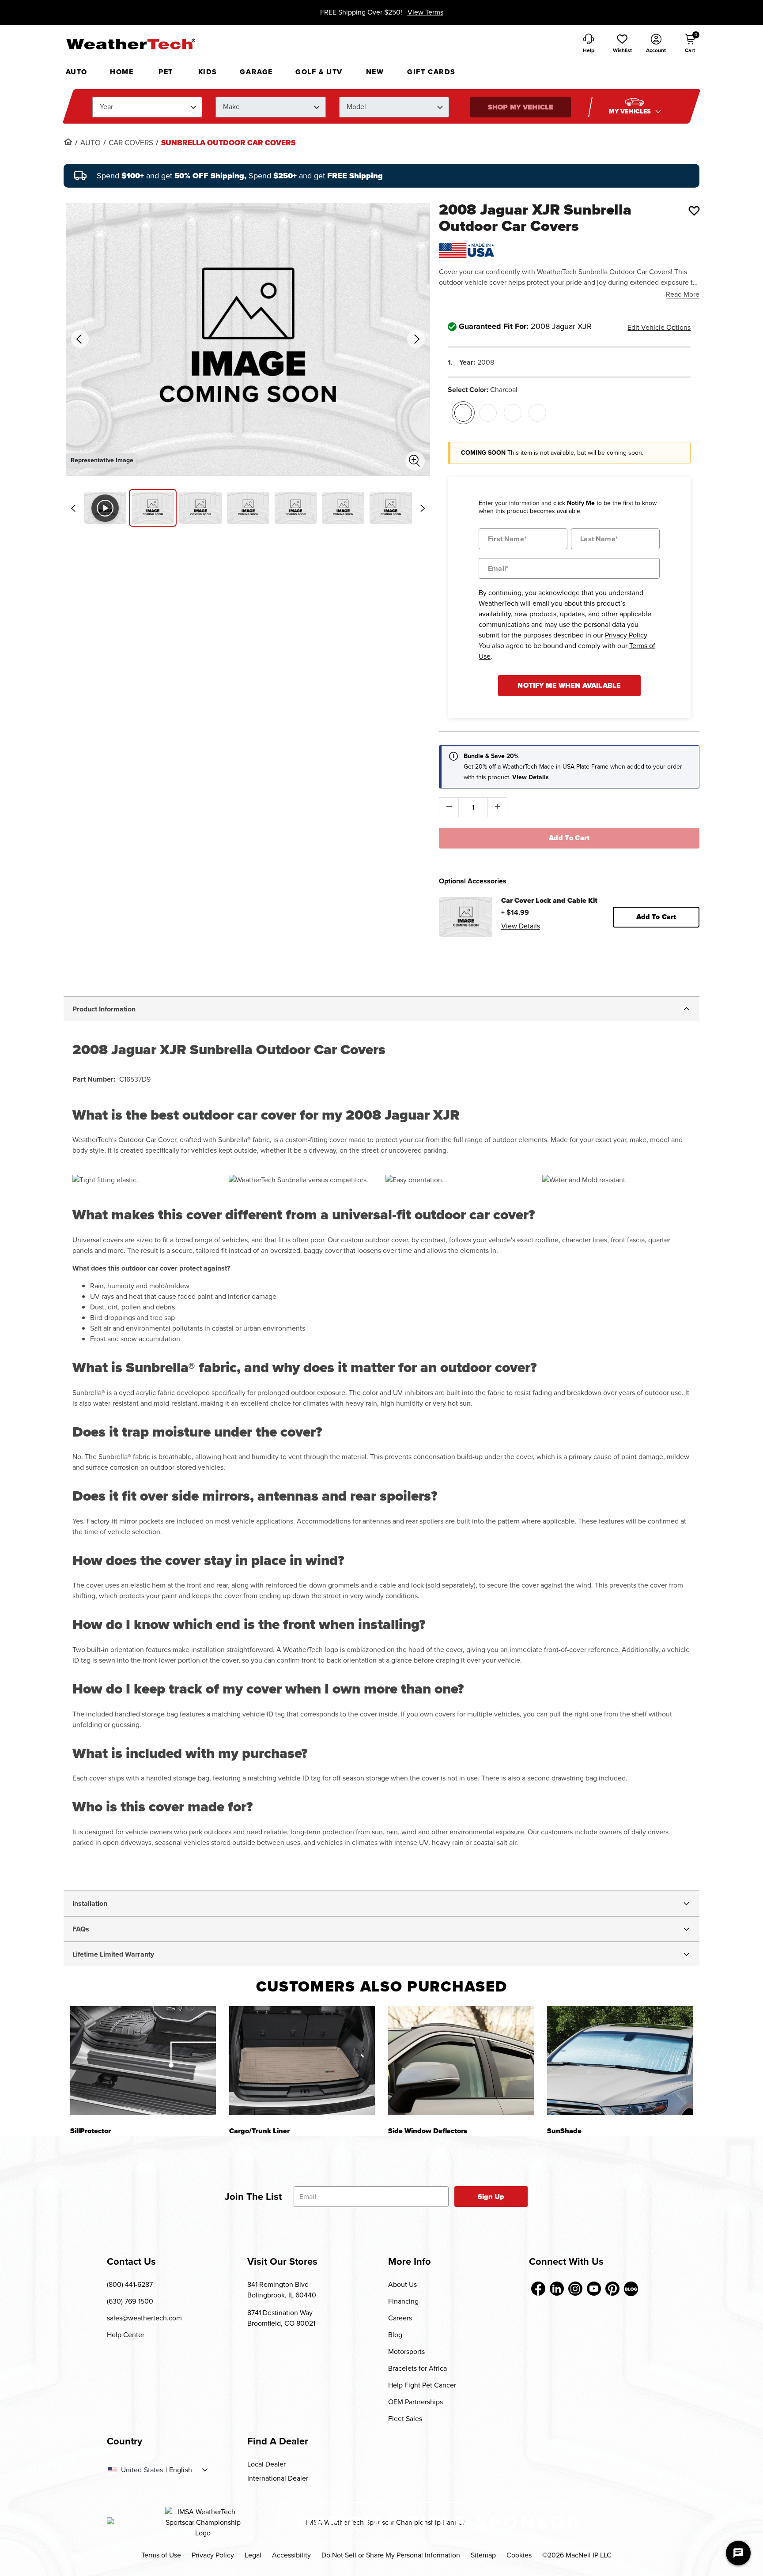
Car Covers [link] (131, 143)
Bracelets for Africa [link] (417, 2368)
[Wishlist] (694, 211)
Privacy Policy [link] (213, 2555)
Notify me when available (569, 685)
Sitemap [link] (483, 2555)
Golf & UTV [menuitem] (319, 72)
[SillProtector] (143, 2061)
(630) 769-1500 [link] (130, 2301)
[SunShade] (620, 2061)
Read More (683, 294)
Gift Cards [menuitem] (431, 72)
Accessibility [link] (291, 2555)
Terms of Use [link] (161, 2555)
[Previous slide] (73, 508)
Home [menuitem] (122, 72)
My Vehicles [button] (631, 111)
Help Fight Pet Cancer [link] (422, 2385)
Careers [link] (400, 2318)
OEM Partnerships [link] (415, 2402)
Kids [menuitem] (208, 72)
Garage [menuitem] (256, 72)
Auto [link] (91, 143)
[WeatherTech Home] (130, 44)
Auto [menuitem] (77, 72)
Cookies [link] (519, 2555)
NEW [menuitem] (375, 72)
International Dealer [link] (278, 2478)
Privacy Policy (626, 635)
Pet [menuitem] (166, 72)
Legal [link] (253, 2555)
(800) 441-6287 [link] (130, 2284)
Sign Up (491, 2197)
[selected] (463, 413)
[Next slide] (423, 508)
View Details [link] (521, 926)
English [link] (181, 2470)
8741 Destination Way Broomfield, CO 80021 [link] (281, 2318)
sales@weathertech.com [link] (144, 2318)
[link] (68, 142)
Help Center (126, 2335)
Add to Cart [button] (656, 917)
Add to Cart (569, 838)
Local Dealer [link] (266, 2464)
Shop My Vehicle (521, 107)
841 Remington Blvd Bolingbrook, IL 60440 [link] (282, 2290)
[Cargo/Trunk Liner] (302, 2061)
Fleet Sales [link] (405, 2419)
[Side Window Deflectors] (461, 2061)
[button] (622, 44)
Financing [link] (403, 2301)
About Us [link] (402, 2284)
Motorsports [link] (406, 2352)
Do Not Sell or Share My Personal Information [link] (391, 2555)
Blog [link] (395, 2335)
